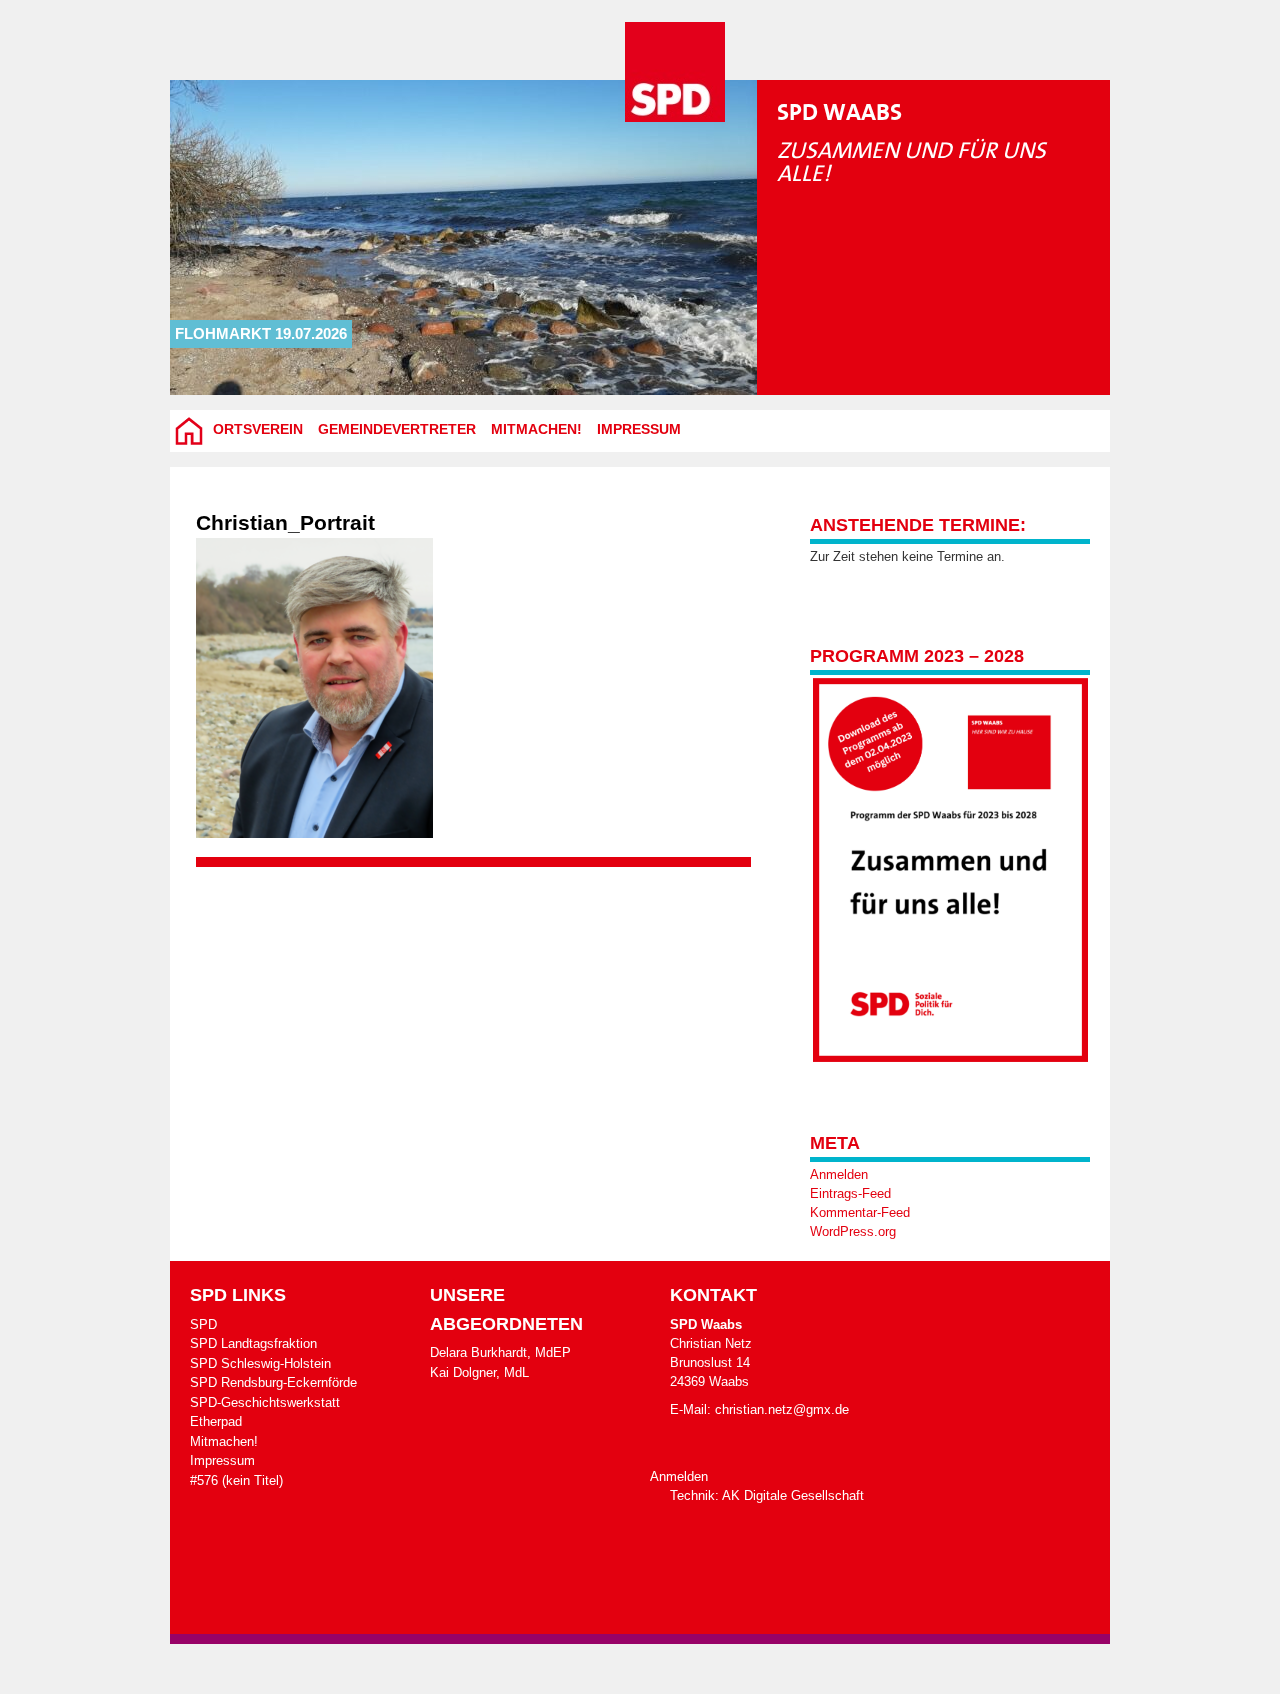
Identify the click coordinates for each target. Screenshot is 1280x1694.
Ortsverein (258, 429)
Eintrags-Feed (850, 1193)
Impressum (639, 429)
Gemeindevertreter (397, 429)
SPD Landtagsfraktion (253, 1343)
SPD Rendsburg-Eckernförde (273, 1382)
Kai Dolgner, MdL (479, 1372)
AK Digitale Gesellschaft (793, 1495)
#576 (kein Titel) (236, 1480)
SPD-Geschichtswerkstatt (265, 1402)
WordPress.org (853, 1231)
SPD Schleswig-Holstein (260, 1363)
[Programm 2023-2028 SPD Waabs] (950, 870)
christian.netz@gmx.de (782, 1409)
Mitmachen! (536, 429)
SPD (203, 1324)
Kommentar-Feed (860, 1212)
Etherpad (216, 1421)
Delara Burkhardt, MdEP (500, 1352)
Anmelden (839, 1174)
